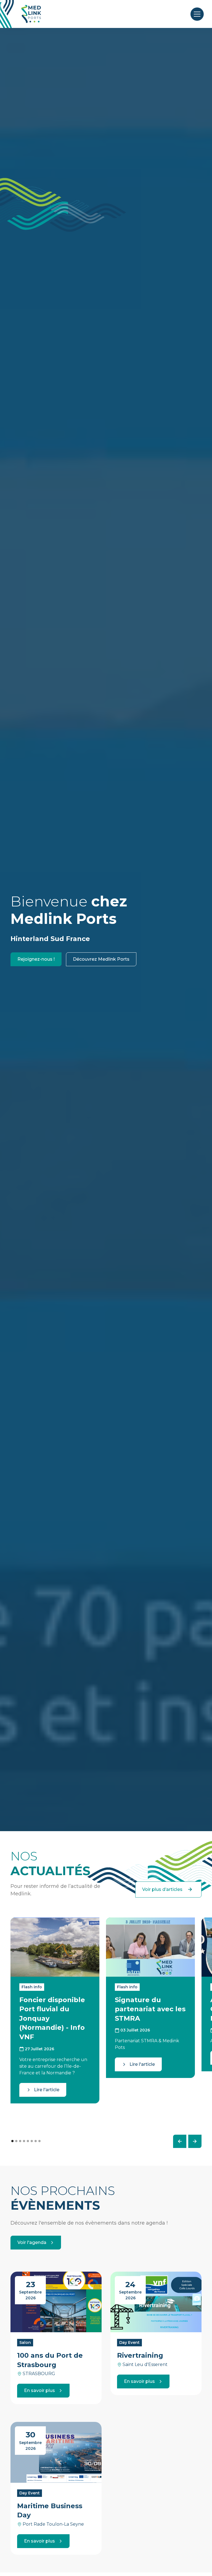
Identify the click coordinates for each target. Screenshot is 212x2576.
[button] (196, 14)
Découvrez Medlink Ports (101, 959)
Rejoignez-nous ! (36, 959)
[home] (31, 14)
